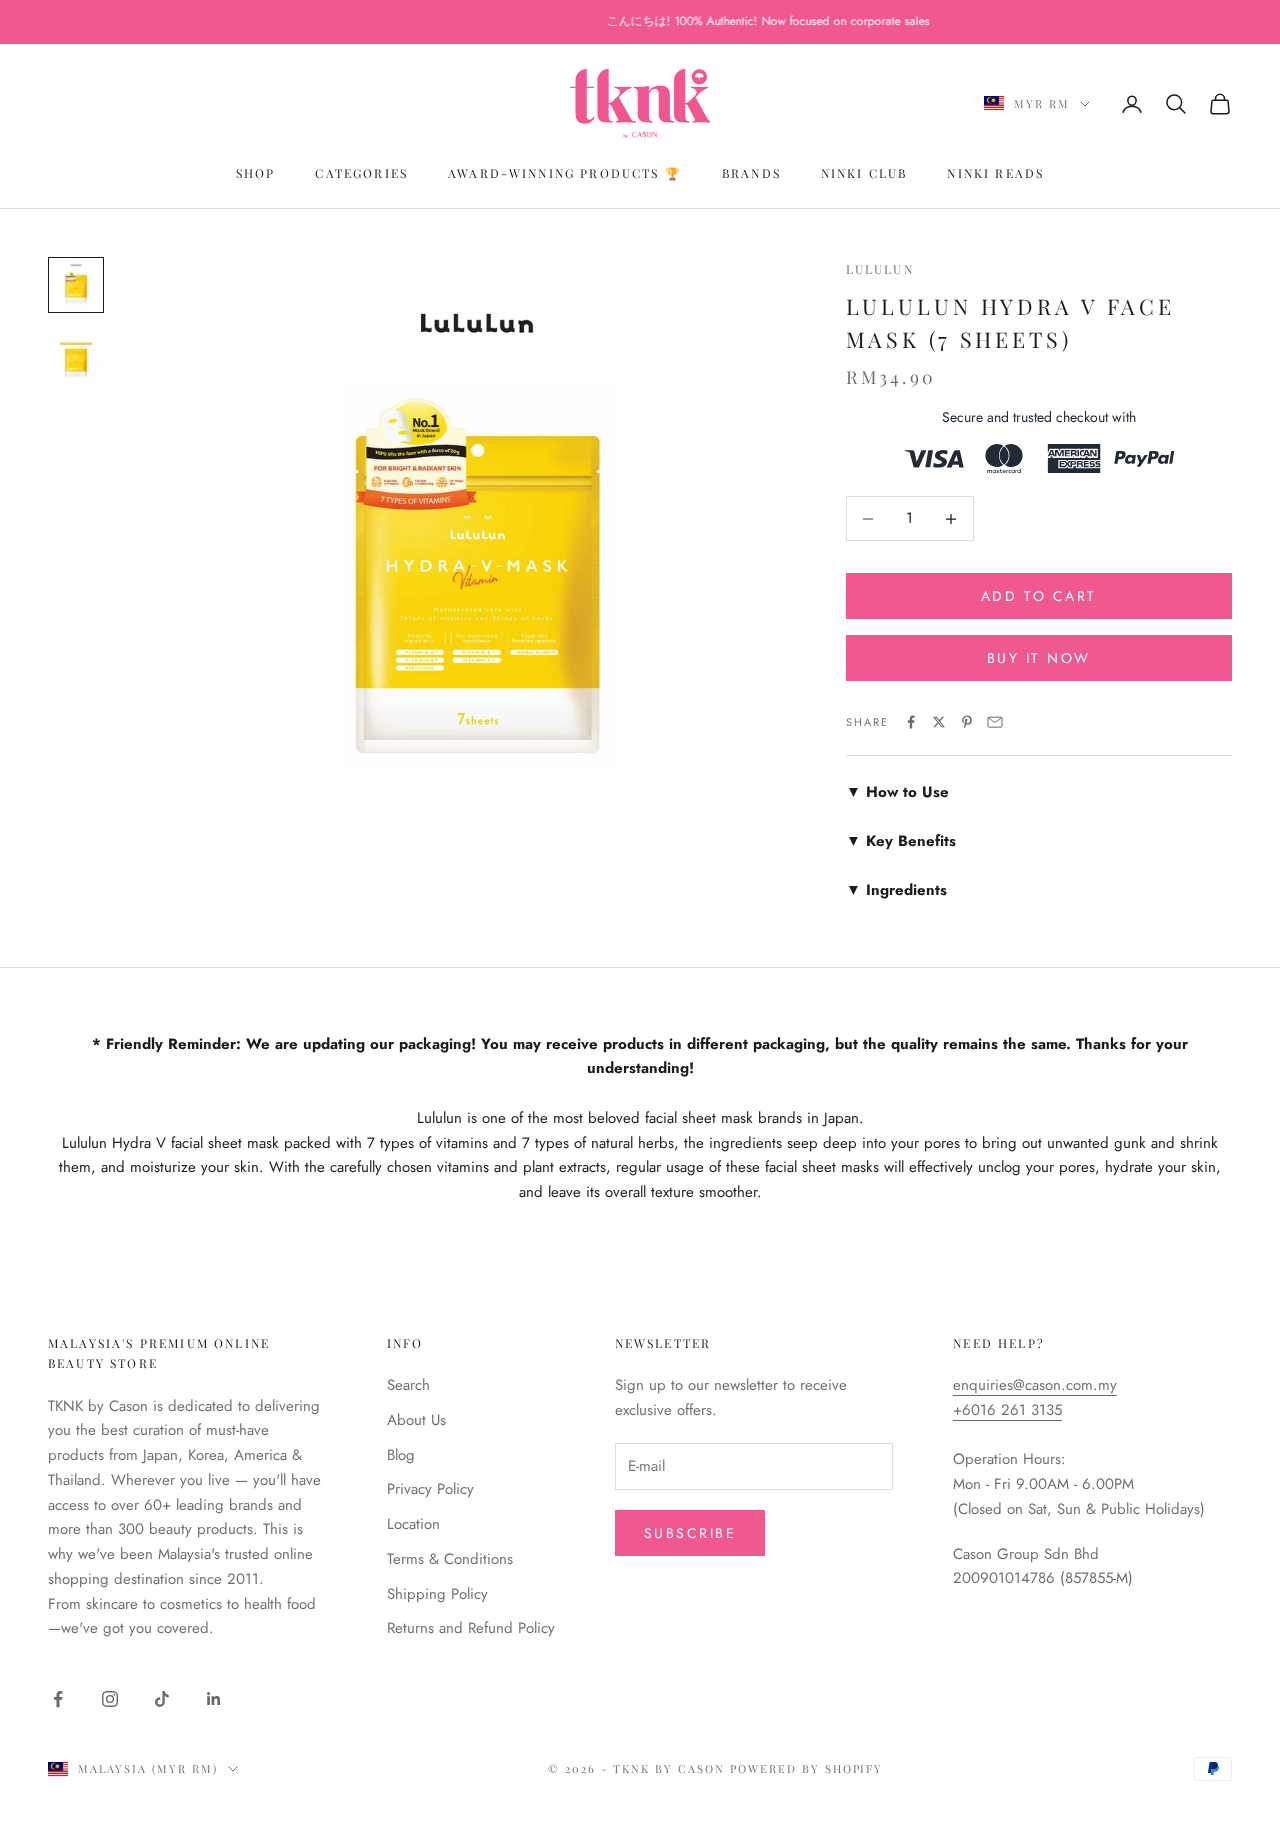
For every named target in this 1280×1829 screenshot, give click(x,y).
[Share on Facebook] (911, 722)
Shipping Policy (437, 1594)
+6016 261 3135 (1007, 1410)
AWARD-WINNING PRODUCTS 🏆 (565, 173)
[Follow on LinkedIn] (214, 1699)
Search (408, 1385)
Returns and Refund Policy (471, 1628)
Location (413, 1524)
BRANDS (751, 173)
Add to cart (1039, 596)
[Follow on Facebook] (58, 1699)
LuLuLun (880, 269)
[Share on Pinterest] (967, 722)
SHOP (256, 173)
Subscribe (690, 1533)
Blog (401, 1455)
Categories (361, 173)
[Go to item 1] (76, 285)
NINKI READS (995, 173)
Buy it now (1039, 658)
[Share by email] (995, 722)
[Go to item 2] (76, 357)
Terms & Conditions (450, 1559)
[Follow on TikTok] (162, 1699)
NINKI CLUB (864, 173)
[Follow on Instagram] (110, 1699)
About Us (416, 1420)
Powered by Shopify (807, 1768)
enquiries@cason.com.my (1035, 1385)
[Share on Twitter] (939, 722)
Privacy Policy (430, 1489)
